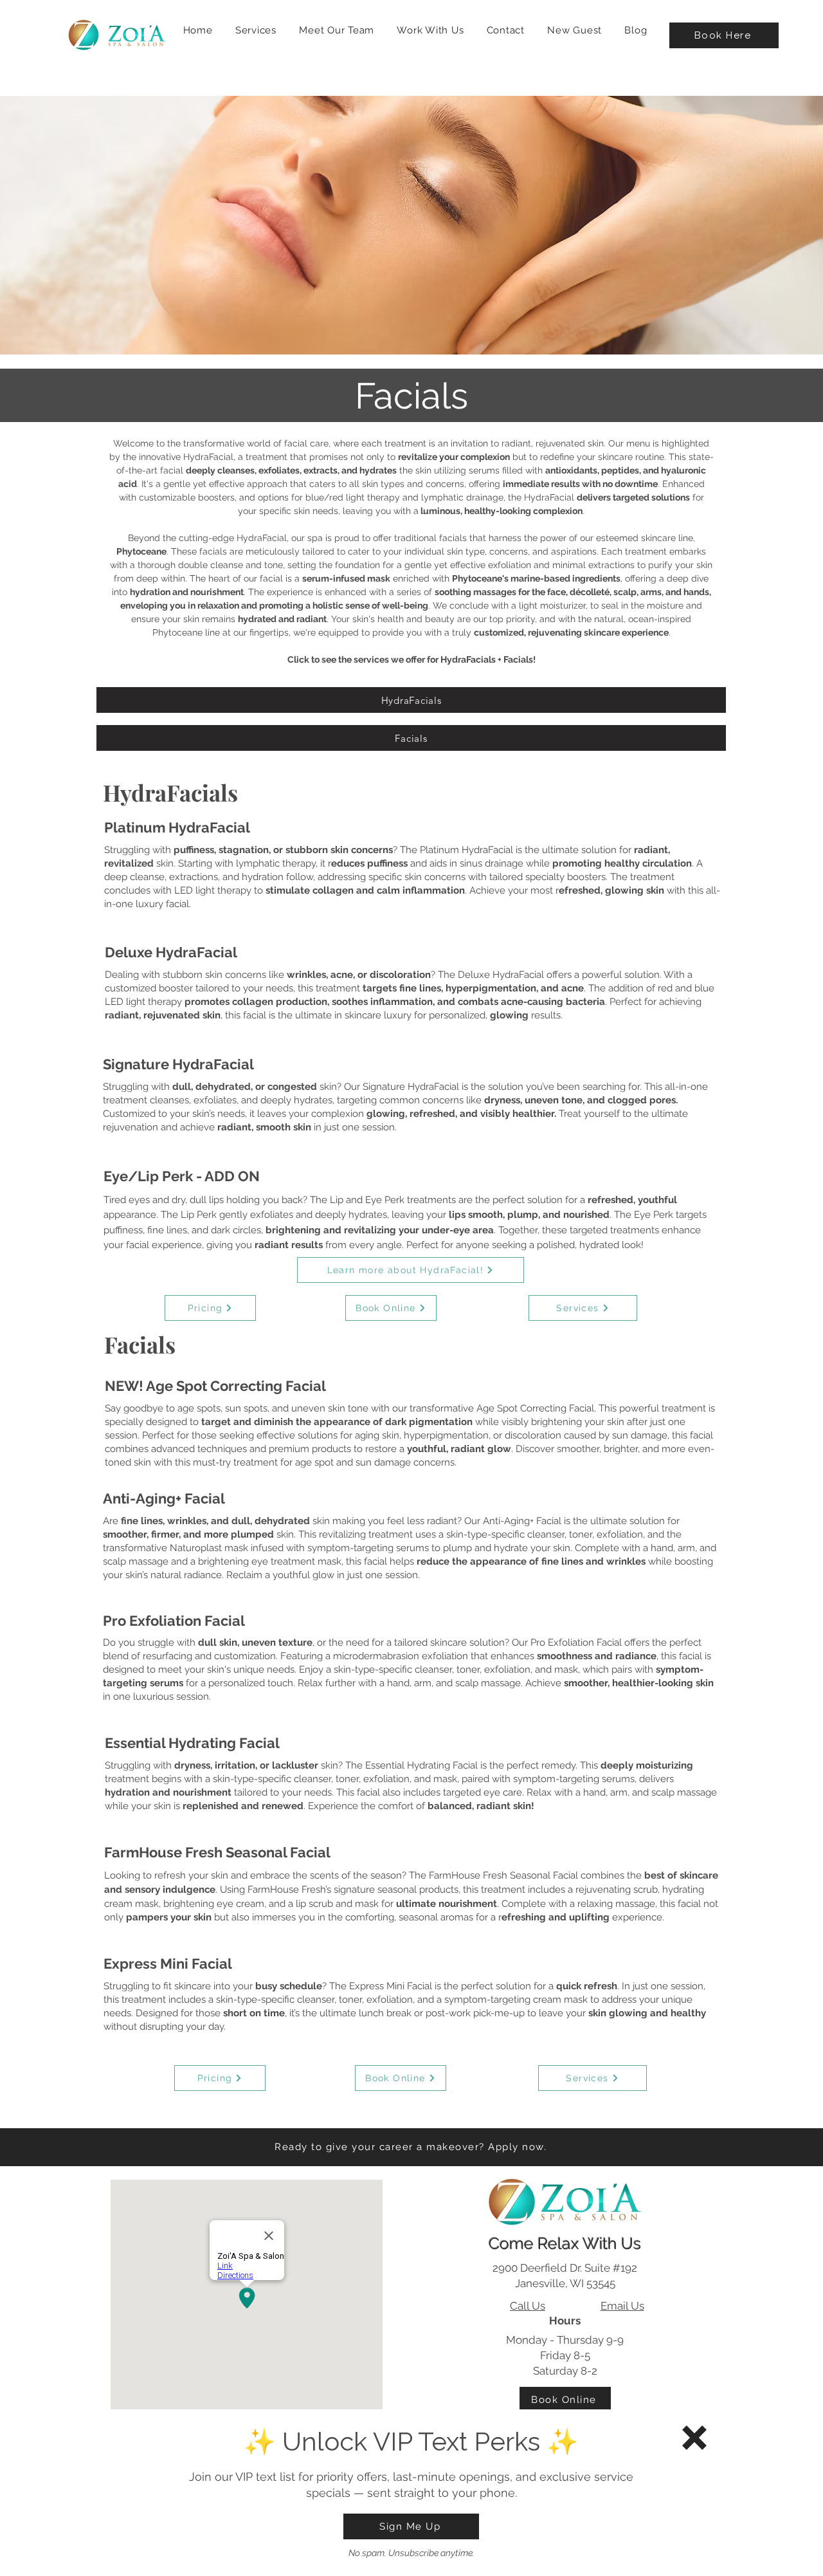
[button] (694, 2438)
